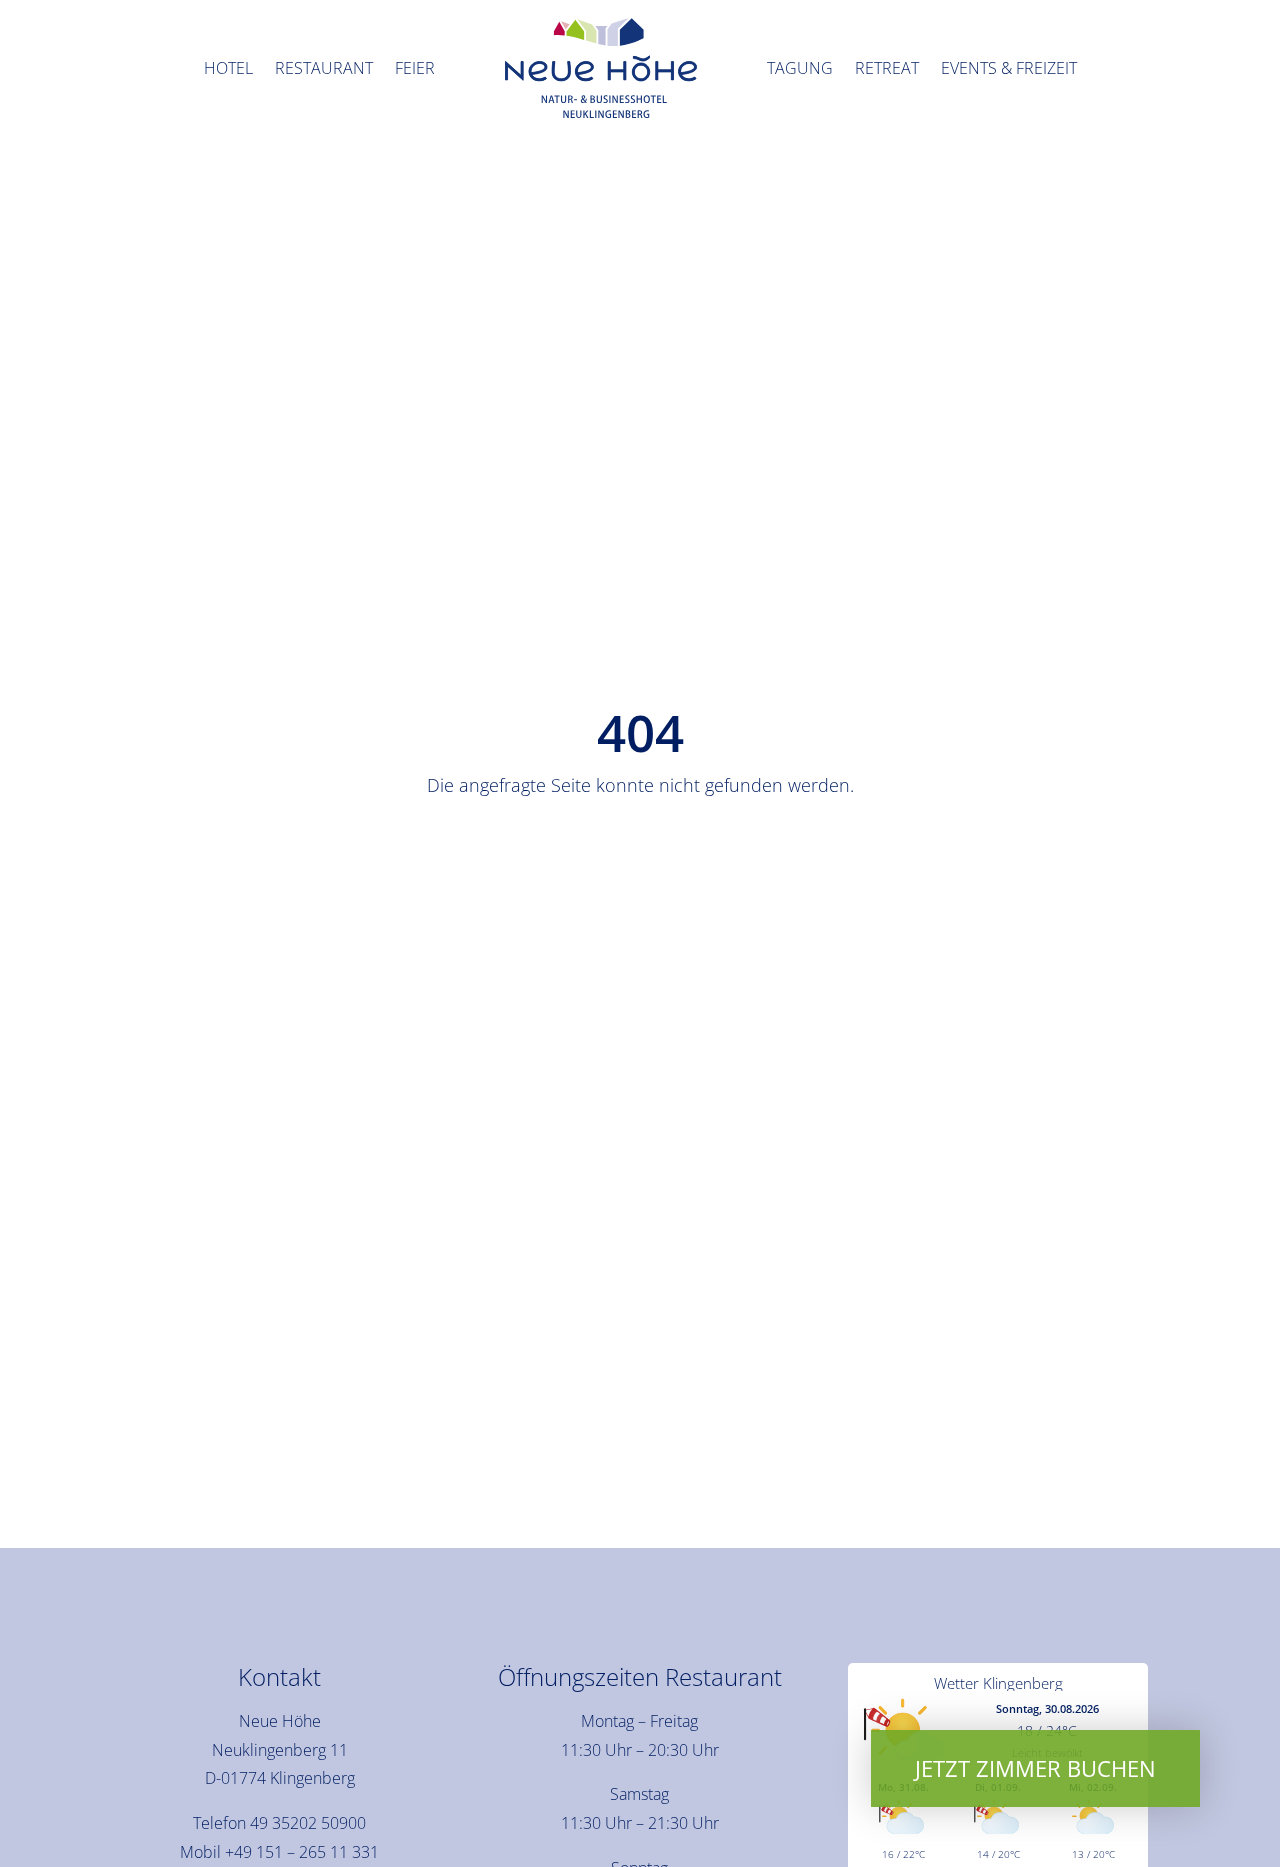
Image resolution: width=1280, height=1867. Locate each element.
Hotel (228, 68)
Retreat (887, 68)
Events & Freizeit (1009, 68)
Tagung (800, 68)
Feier (415, 68)
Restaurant (324, 68)
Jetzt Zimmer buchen (1035, 1768)
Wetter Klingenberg (998, 1683)
